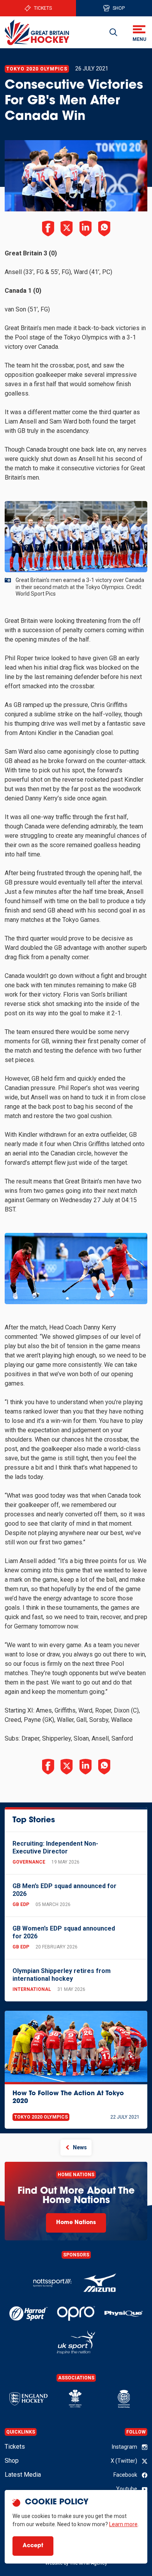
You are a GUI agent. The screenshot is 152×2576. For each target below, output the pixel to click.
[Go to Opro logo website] (76, 2313)
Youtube (127, 2489)
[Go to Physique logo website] (124, 2313)
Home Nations (76, 2223)
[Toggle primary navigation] (139, 32)
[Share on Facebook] (48, 229)
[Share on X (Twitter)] (67, 229)
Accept (33, 2546)
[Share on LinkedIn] (85, 229)
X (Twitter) (124, 2461)
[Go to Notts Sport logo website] (52, 2283)
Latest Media (23, 2475)
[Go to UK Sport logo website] (76, 2342)
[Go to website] (100, 2283)
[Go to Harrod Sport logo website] (28, 2313)
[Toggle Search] (113, 32)
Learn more (123, 2524)
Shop (119, 8)
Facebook (125, 2475)
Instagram (125, 2447)
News (80, 2147)
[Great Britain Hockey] (37, 32)
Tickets (43, 8)
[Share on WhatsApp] (104, 229)
